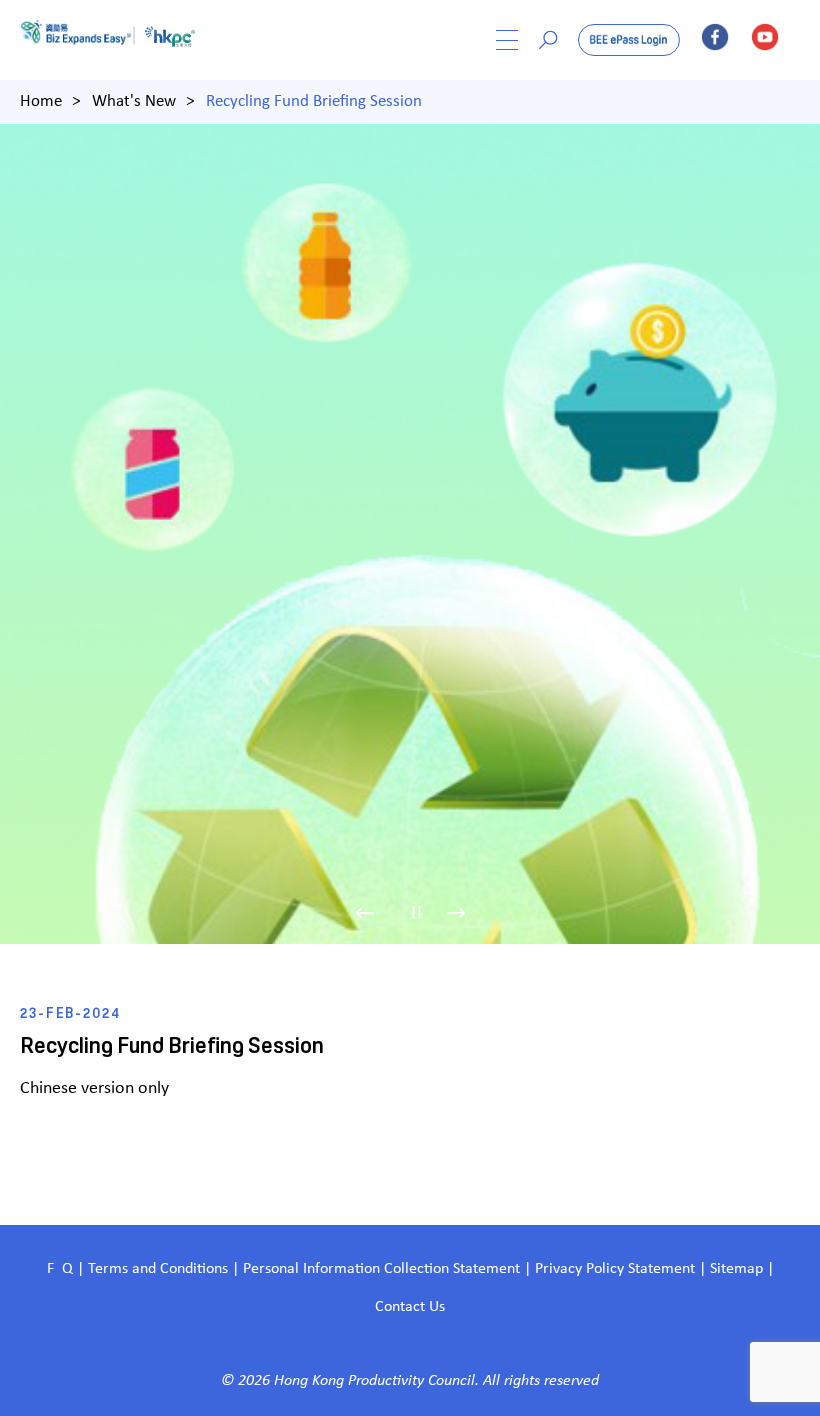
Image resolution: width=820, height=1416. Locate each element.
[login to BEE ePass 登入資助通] (629, 40)
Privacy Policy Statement (615, 1269)
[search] (548, 40)
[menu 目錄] (507, 40)
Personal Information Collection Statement (381, 1269)
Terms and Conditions (160, 1269)
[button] (376, 912)
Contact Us (410, 1307)
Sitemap (736, 1269)
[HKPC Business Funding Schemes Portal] (82, 40)
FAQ (60, 1269)
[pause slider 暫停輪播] (416, 912)
